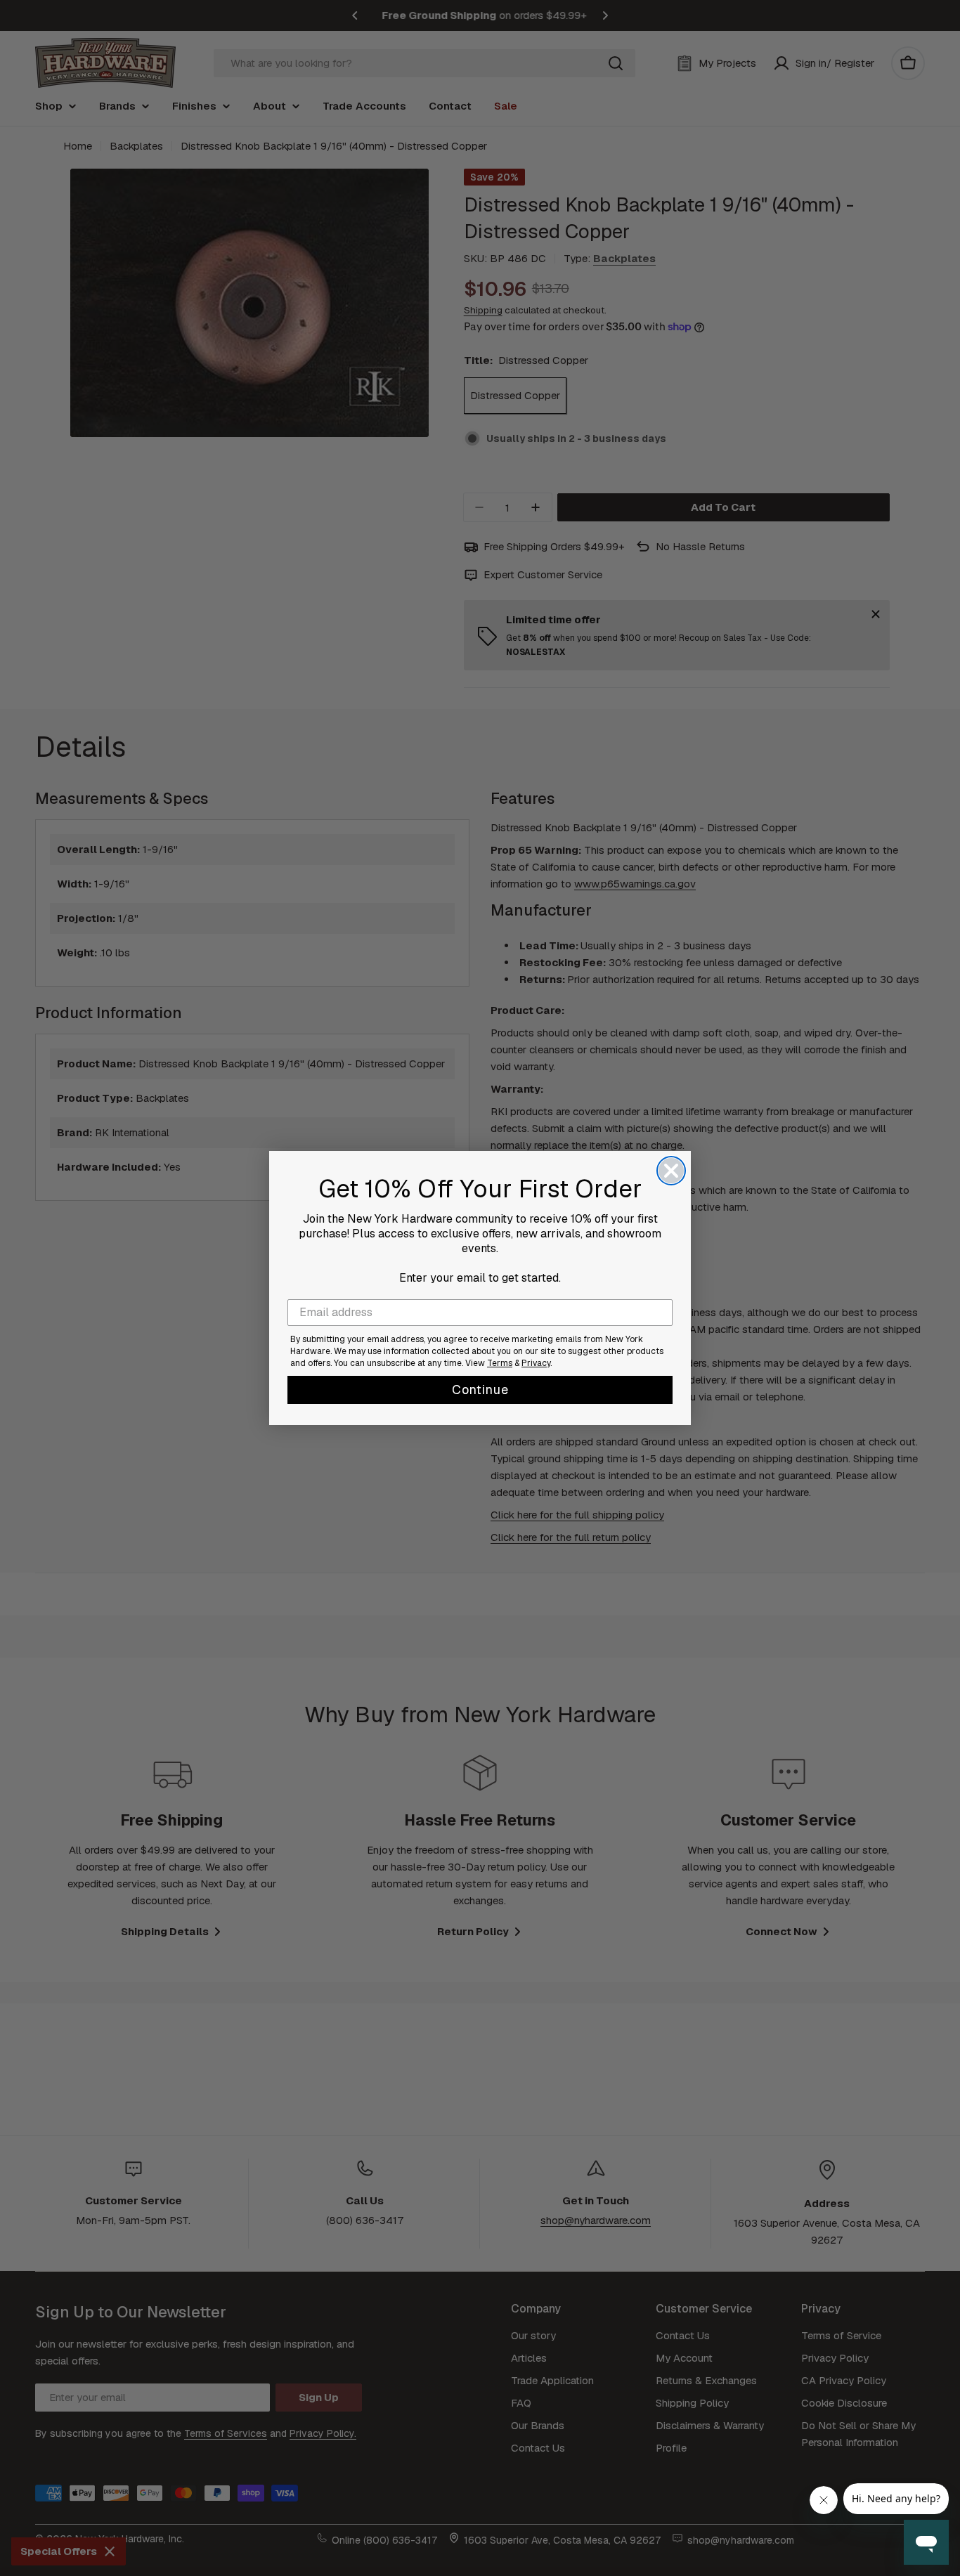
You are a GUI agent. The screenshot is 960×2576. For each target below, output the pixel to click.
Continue (480, 1390)
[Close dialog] (671, 1171)
